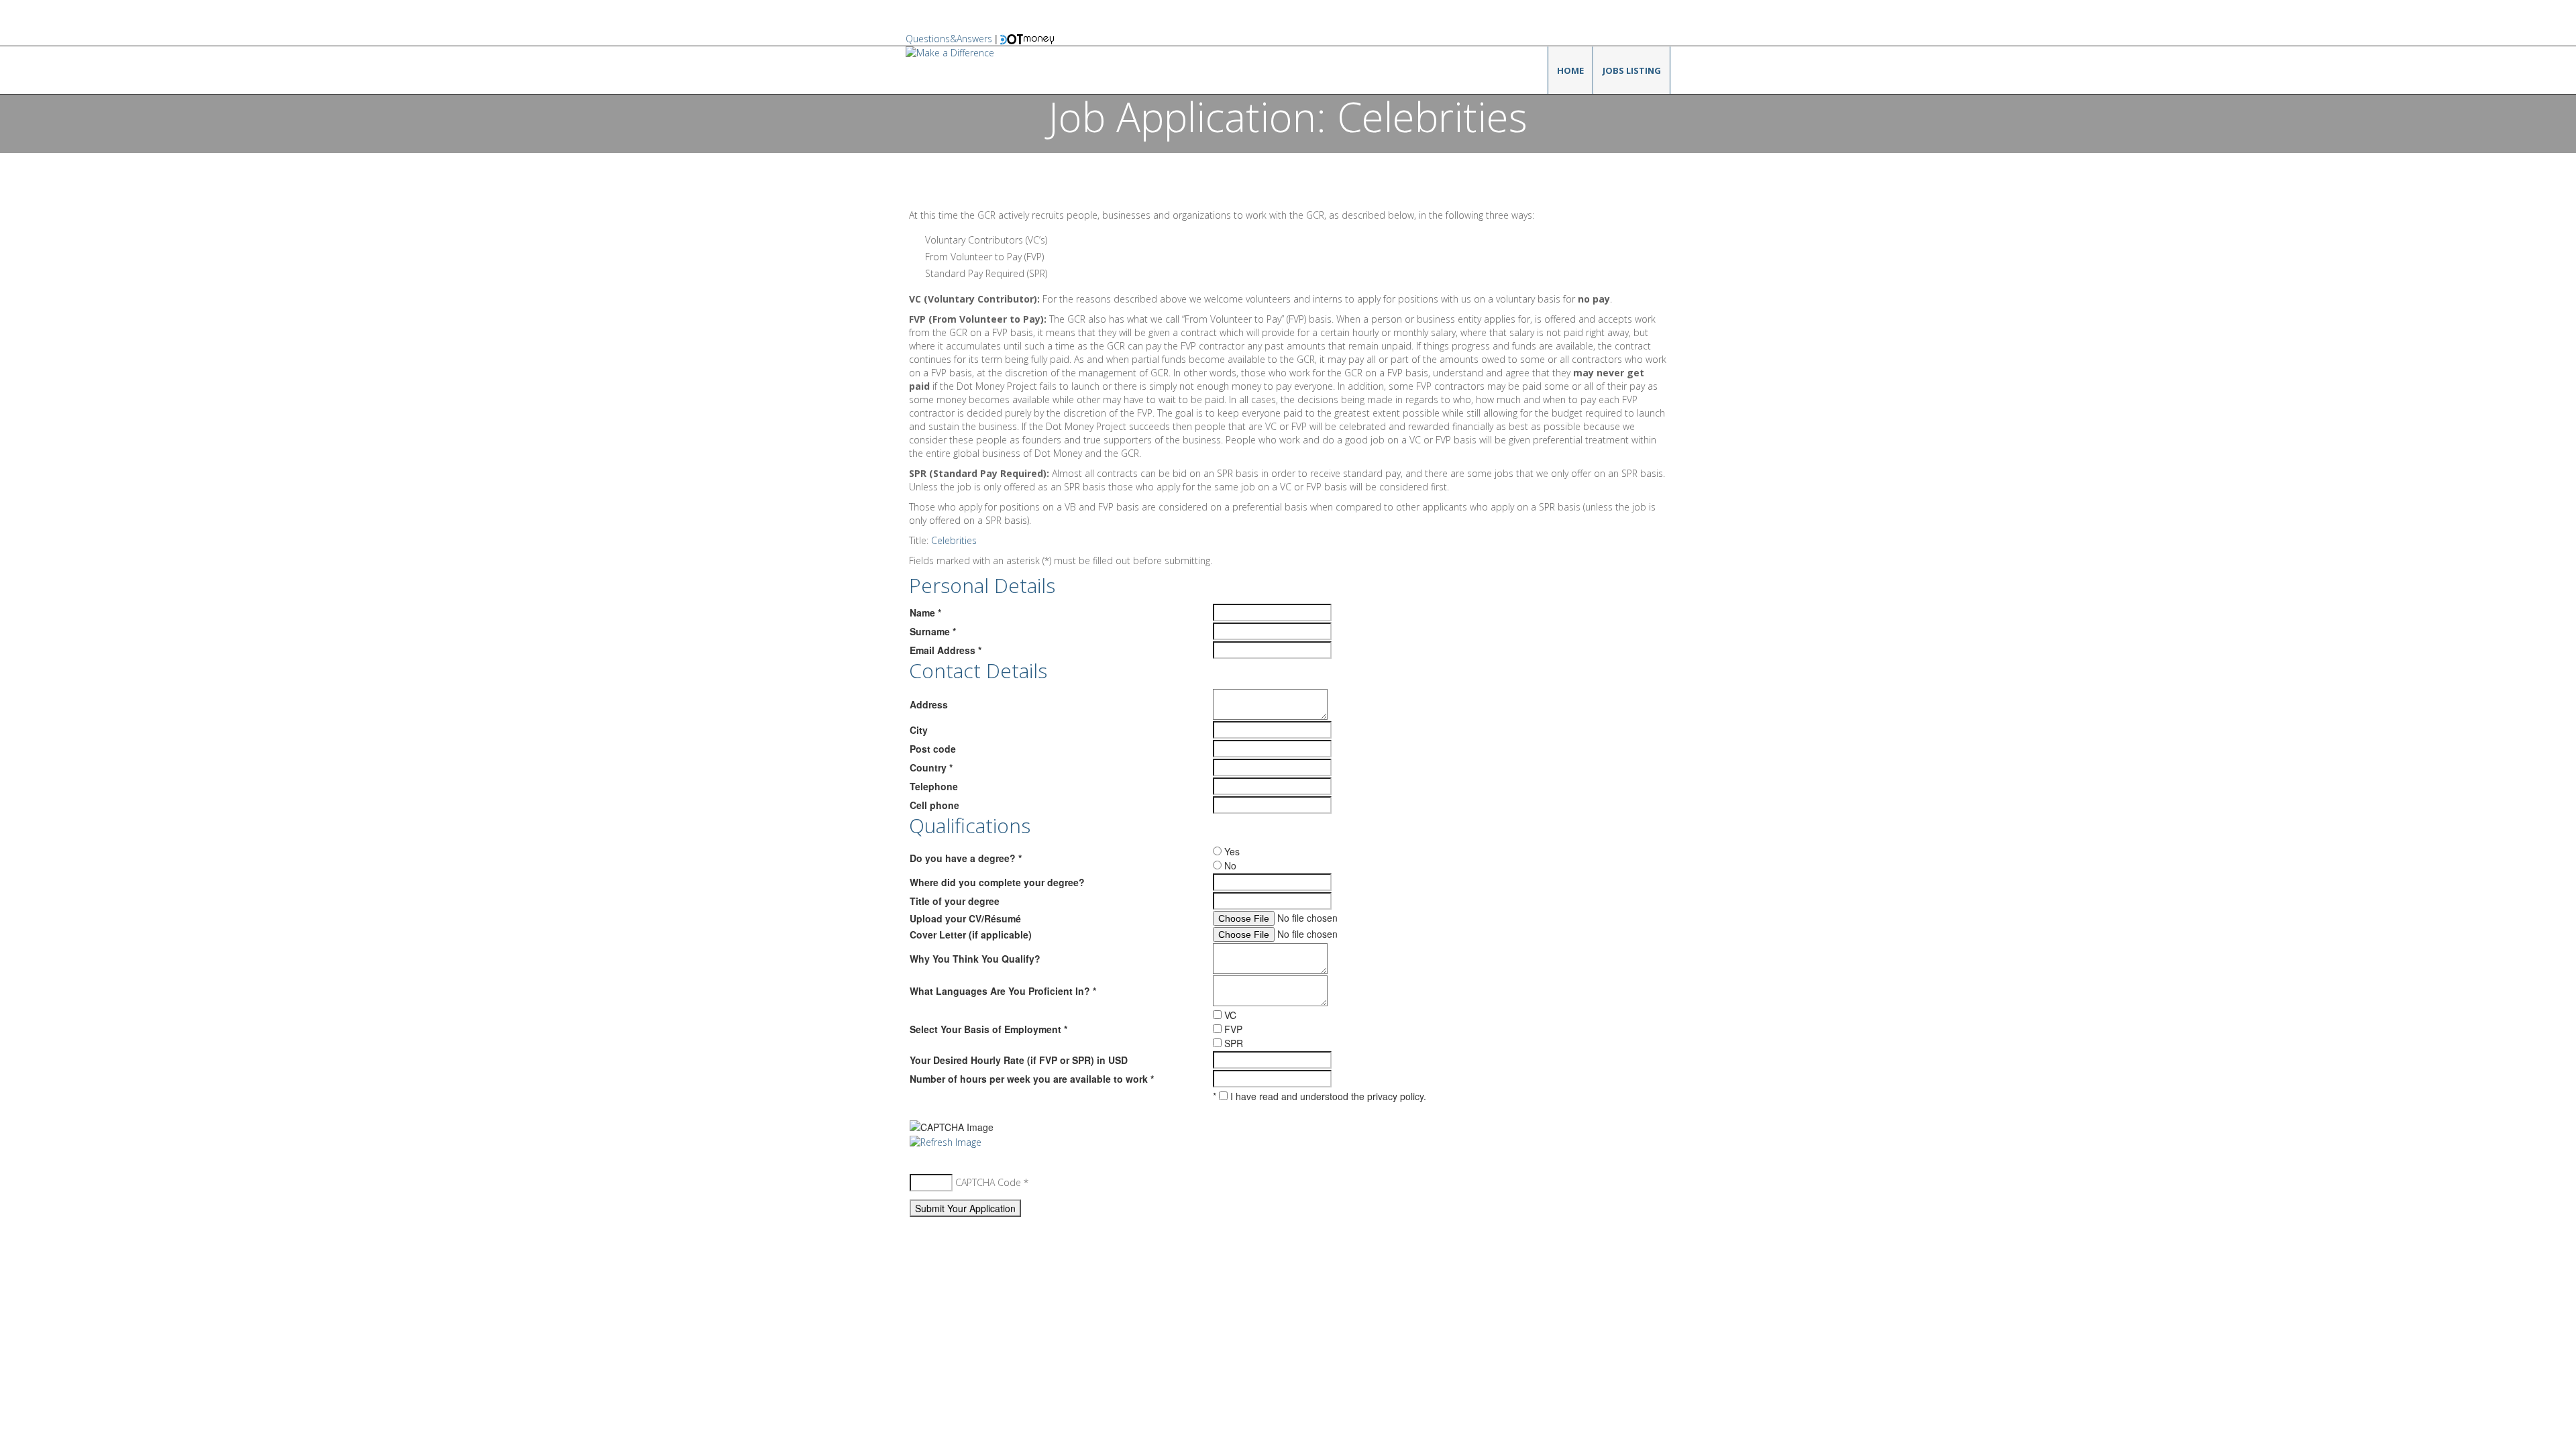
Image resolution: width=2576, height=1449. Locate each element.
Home (1570, 70)
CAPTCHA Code (988, 1182)
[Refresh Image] (946, 1141)
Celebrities (954, 540)
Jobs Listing (1632, 70)
